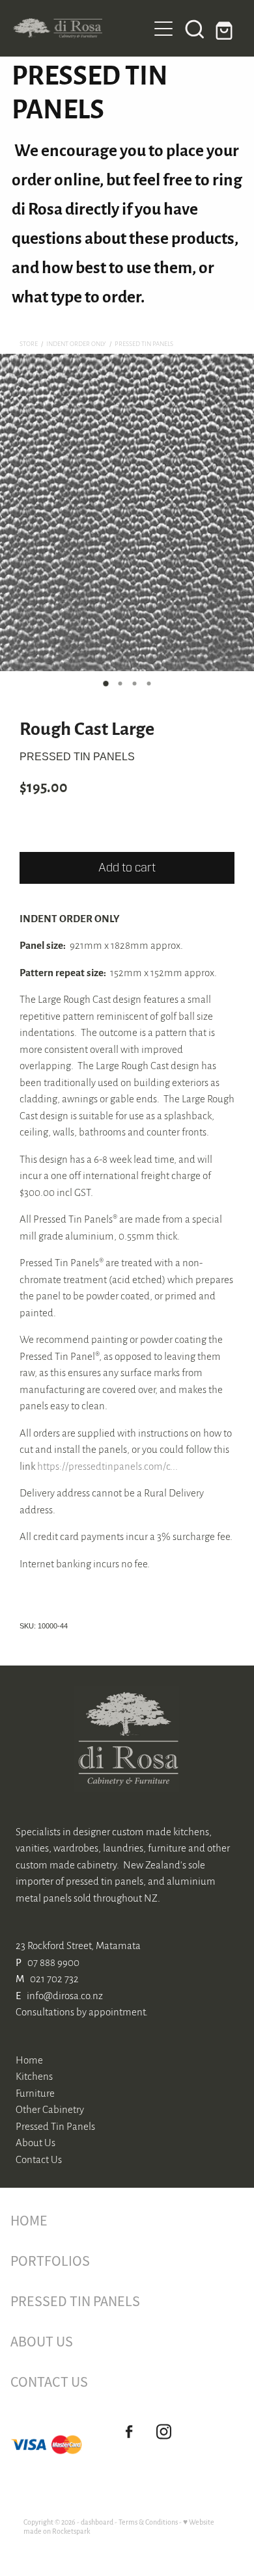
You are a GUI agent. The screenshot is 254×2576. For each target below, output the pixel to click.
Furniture (35, 2092)
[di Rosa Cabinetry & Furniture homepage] (80, 28)
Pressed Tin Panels (144, 343)
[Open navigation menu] (163, 29)
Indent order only (76, 343)
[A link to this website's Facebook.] (129, 2431)
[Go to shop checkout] (226, 29)
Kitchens (34, 2076)
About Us (35, 2142)
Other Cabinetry (50, 2109)
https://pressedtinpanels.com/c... (107, 1466)
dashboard (97, 2522)
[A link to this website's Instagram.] (164, 2431)
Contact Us (39, 2159)
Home (29, 2059)
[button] (195, 29)
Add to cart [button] (127, 868)
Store (29, 343)
